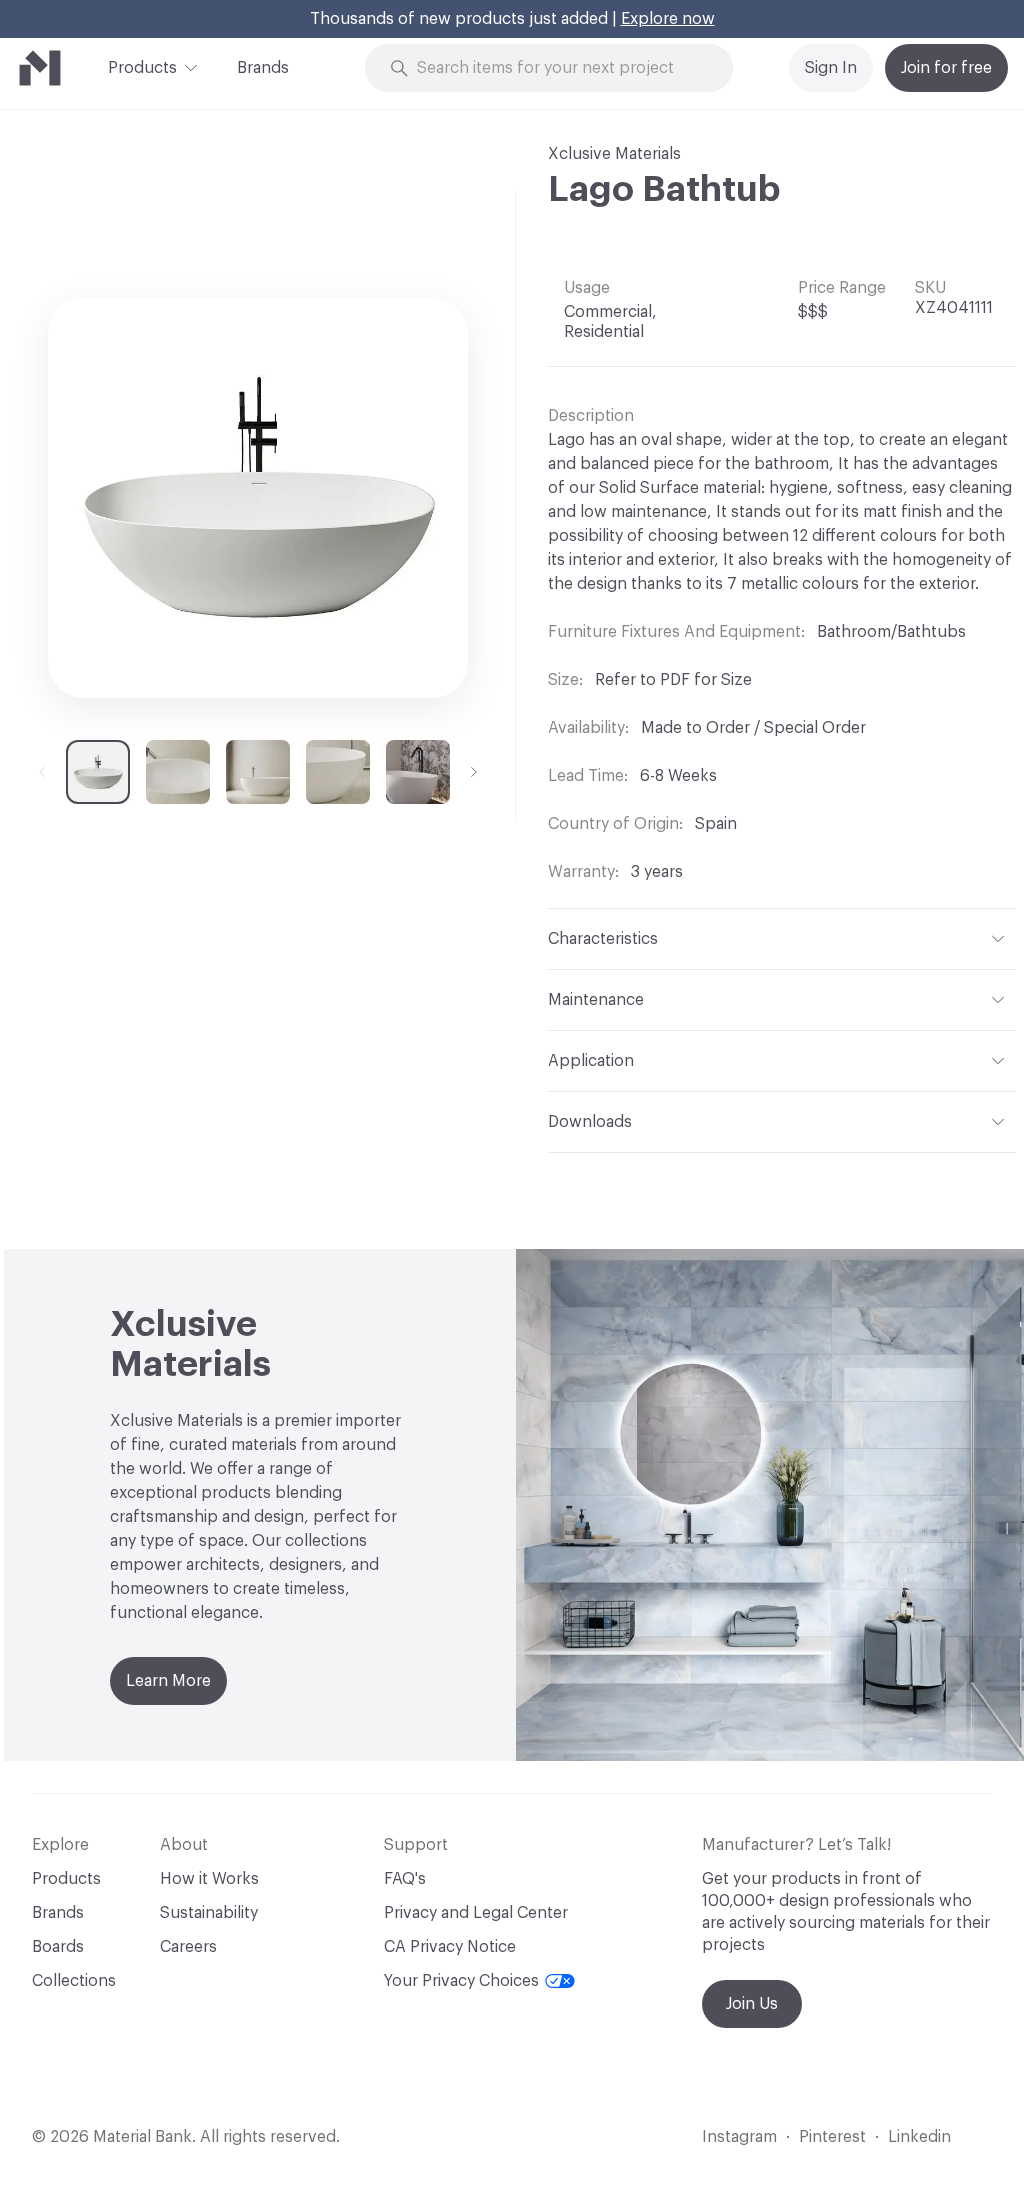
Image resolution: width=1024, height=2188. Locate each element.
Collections (74, 1981)
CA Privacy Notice (450, 1947)
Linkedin (919, 2137)
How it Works (209, 1879)
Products (142, 68)
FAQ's (405, 1879)
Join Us (752, 2004)
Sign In (831, 68)
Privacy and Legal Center (476, 1913)
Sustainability (209, 1913)
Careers (188, 1947)
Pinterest (832, 2137)
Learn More (168, 1681)
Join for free (946, 68)
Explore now (668, 19)
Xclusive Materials (614, 154)
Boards (58, 1947)
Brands (263, 68)
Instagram (739, 2137)
